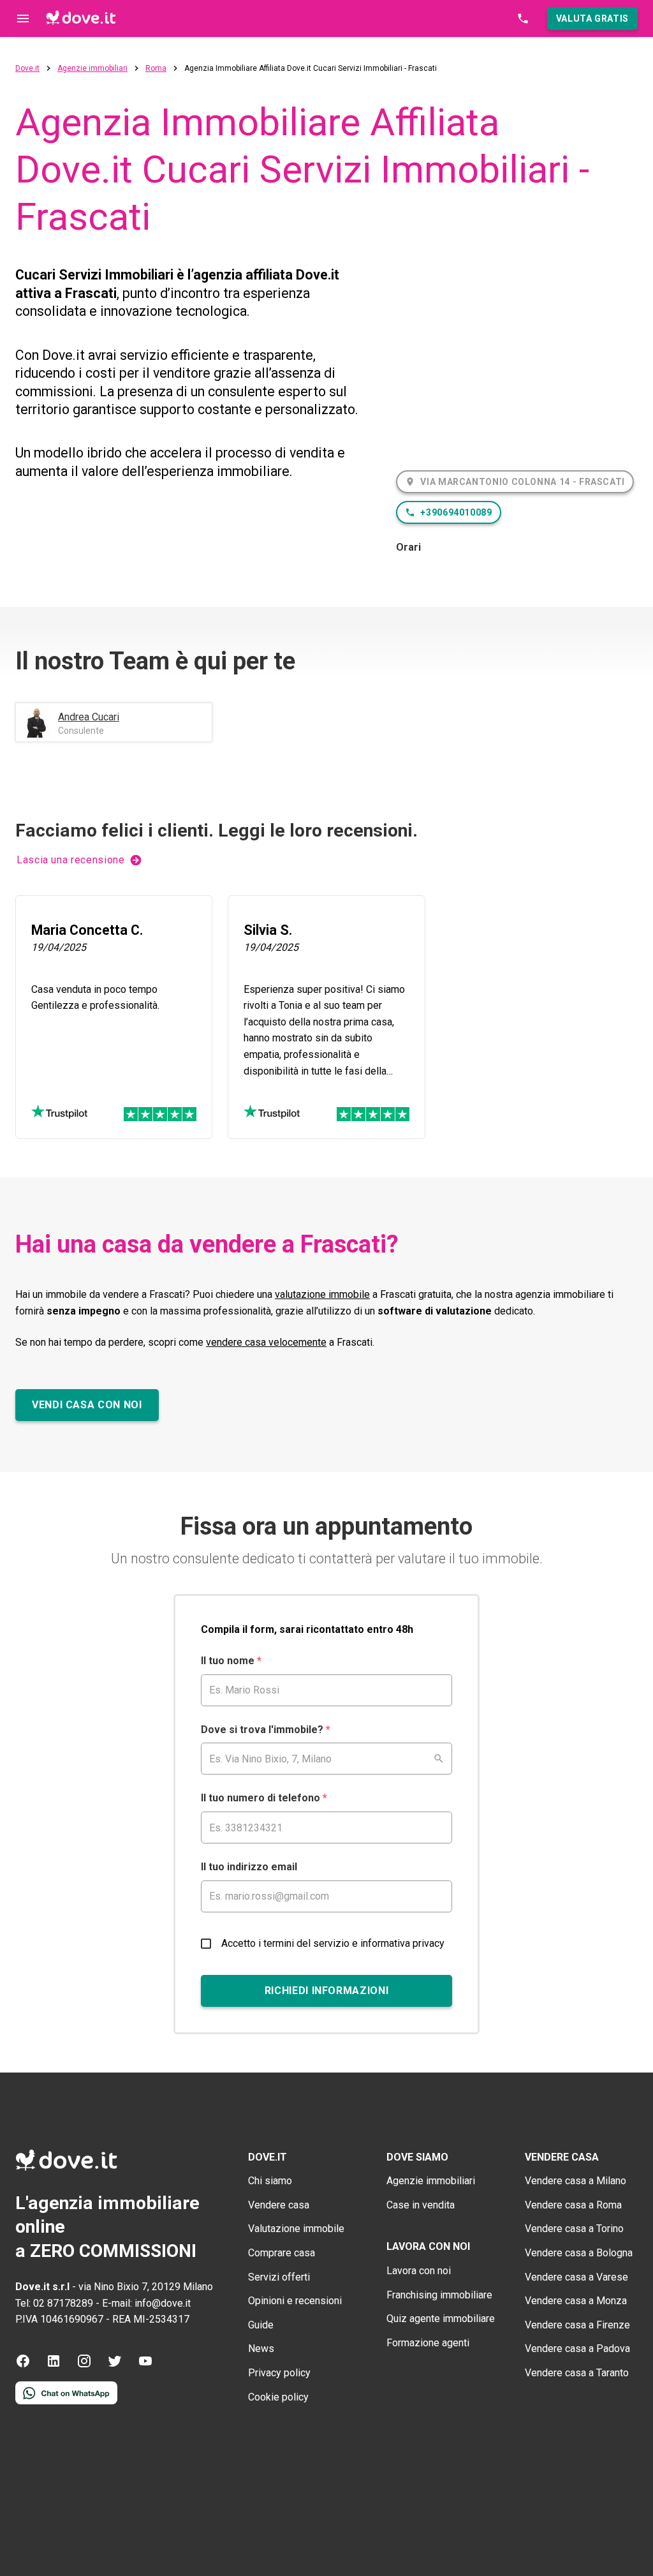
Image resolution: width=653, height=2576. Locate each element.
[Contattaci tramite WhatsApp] (66, 2401)
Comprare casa (282, 2253)
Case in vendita (421, 2205)
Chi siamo (270, 2181)
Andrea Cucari (89, 717)
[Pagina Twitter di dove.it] (115, 2365)
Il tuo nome (231, 1661)
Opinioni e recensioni (295, 2301)
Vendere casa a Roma (573, 2205)
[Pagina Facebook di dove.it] (23, 2365)
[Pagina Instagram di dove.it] (84, 2365)
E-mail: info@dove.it (146, 2303)
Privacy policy (279, 2373)
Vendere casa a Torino (574, 2229)
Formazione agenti (428, 2343)
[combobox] (326, 1759)
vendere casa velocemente (266, 1342)
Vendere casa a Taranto (577, 2373)
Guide (261, 2325)
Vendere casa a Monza (576, 2301)
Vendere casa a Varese (576, 2277)
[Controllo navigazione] (23, 19)
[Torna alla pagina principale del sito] (81, 19)
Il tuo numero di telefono (264, 1798)
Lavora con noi (419, 2271)
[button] (592, 19)
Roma (156, 69)
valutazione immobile (322, 1294)
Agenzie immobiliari (92, 69)
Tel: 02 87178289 (54, 2303)
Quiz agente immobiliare (441, 2319)
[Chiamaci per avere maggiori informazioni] (523, 19)
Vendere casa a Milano (576, 2181)
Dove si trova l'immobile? (266, 1730)
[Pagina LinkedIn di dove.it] (54, 2365)
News (261, 2349)
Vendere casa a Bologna (579, 2253)
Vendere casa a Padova (577, 2349)
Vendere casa (279, 2205)
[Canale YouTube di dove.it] (145, 2365)
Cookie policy (278, 2397)
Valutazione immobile (296, 2229)
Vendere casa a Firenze (577, 2325)
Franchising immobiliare (439, 2295)
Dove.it (27, 69)
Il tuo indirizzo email (249, 1867)
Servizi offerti (279, 2277)
